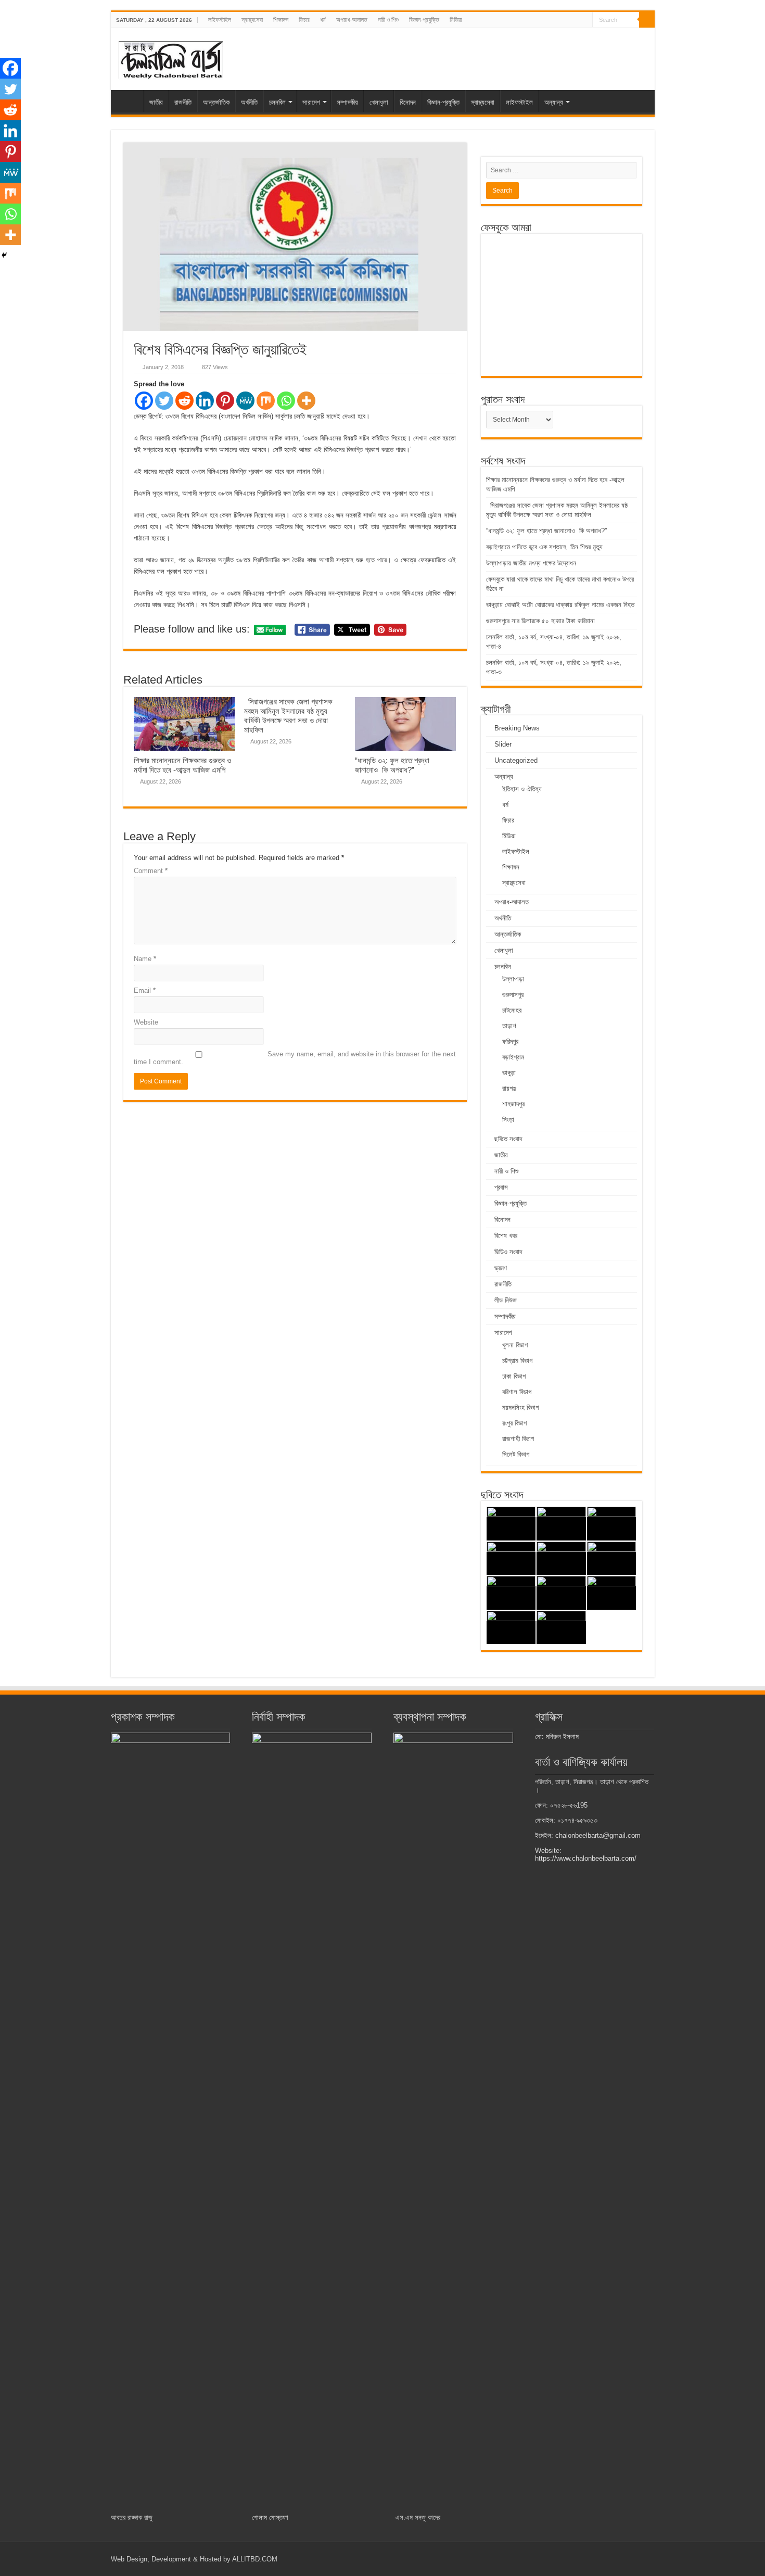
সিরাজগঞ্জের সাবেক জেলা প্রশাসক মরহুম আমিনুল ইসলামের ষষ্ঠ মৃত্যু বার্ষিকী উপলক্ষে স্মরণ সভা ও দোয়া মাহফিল (288, 716)
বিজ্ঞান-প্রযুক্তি (424, 20)
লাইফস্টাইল (220, 20)
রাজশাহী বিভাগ (518, 1439)
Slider (503, 744)
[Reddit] (184, 401)
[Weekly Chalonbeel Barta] (171, 58)
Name (145, 959)
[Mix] (266, 401)
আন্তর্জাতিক (216, 102)
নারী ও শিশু (388, 20)
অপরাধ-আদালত (352, 20)
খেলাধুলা (379, 102)
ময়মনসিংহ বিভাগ (520, 1407)
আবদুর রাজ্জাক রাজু (132, 2517)
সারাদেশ (311, 102)
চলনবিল (277, 102)
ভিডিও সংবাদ (508, 1252)
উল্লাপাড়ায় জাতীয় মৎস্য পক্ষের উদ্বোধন (532, 563)
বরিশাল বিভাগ (517, 1392)
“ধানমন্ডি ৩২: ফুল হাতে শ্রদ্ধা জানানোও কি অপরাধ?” (392, 765)
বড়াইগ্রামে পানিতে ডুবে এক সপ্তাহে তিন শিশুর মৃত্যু (544, 547)
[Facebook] (144, 401)
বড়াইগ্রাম (513, 1057)
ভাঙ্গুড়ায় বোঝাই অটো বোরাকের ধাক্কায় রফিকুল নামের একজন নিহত (561, 605)
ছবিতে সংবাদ (508, 1139)
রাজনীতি (183, 102)
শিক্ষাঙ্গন (281, 20)
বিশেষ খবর (506, 1236)
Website (146, 1022)
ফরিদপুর (510, 1041)
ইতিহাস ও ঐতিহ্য (522, 789)
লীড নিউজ (506, 1300)
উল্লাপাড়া (513, 979)
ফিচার (304, 20)
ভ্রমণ (501, 1268)
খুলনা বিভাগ (515, 1345)
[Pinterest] (225, 401)
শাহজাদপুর (513, 1104)
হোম (130, 101)
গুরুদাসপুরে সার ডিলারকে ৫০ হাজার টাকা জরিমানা (540, 621)
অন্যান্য (554, 102)
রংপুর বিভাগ (514, 1423)
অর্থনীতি (249, 102)
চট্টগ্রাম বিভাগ (517, 1361)
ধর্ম (323, 20)
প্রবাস (501, 1187)
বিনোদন (408, 102)
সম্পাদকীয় (347, 102)
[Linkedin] (205, 401)
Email (145, 990)
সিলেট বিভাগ (516, 1454)
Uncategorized (516, 760)
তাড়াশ (509, 1026)
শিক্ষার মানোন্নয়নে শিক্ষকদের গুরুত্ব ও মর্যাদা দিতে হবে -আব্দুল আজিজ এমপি (182, 765)
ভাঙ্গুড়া (509, 1073)
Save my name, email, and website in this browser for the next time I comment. (295, 1058)
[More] (306, 401)
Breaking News (517, 728)
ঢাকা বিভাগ (514, 1376)
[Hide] (4, 255)
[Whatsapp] (286, 401)
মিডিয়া (456, 20)
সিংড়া (508, 1120)
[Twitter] (164, 401)
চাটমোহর (512, 1010)
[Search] (647, 20)
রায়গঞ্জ (509, 1088)
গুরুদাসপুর (513, 995)
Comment (151, 871)
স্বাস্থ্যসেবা (252, 20)
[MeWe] (245, 401)
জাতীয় (156, 102)
